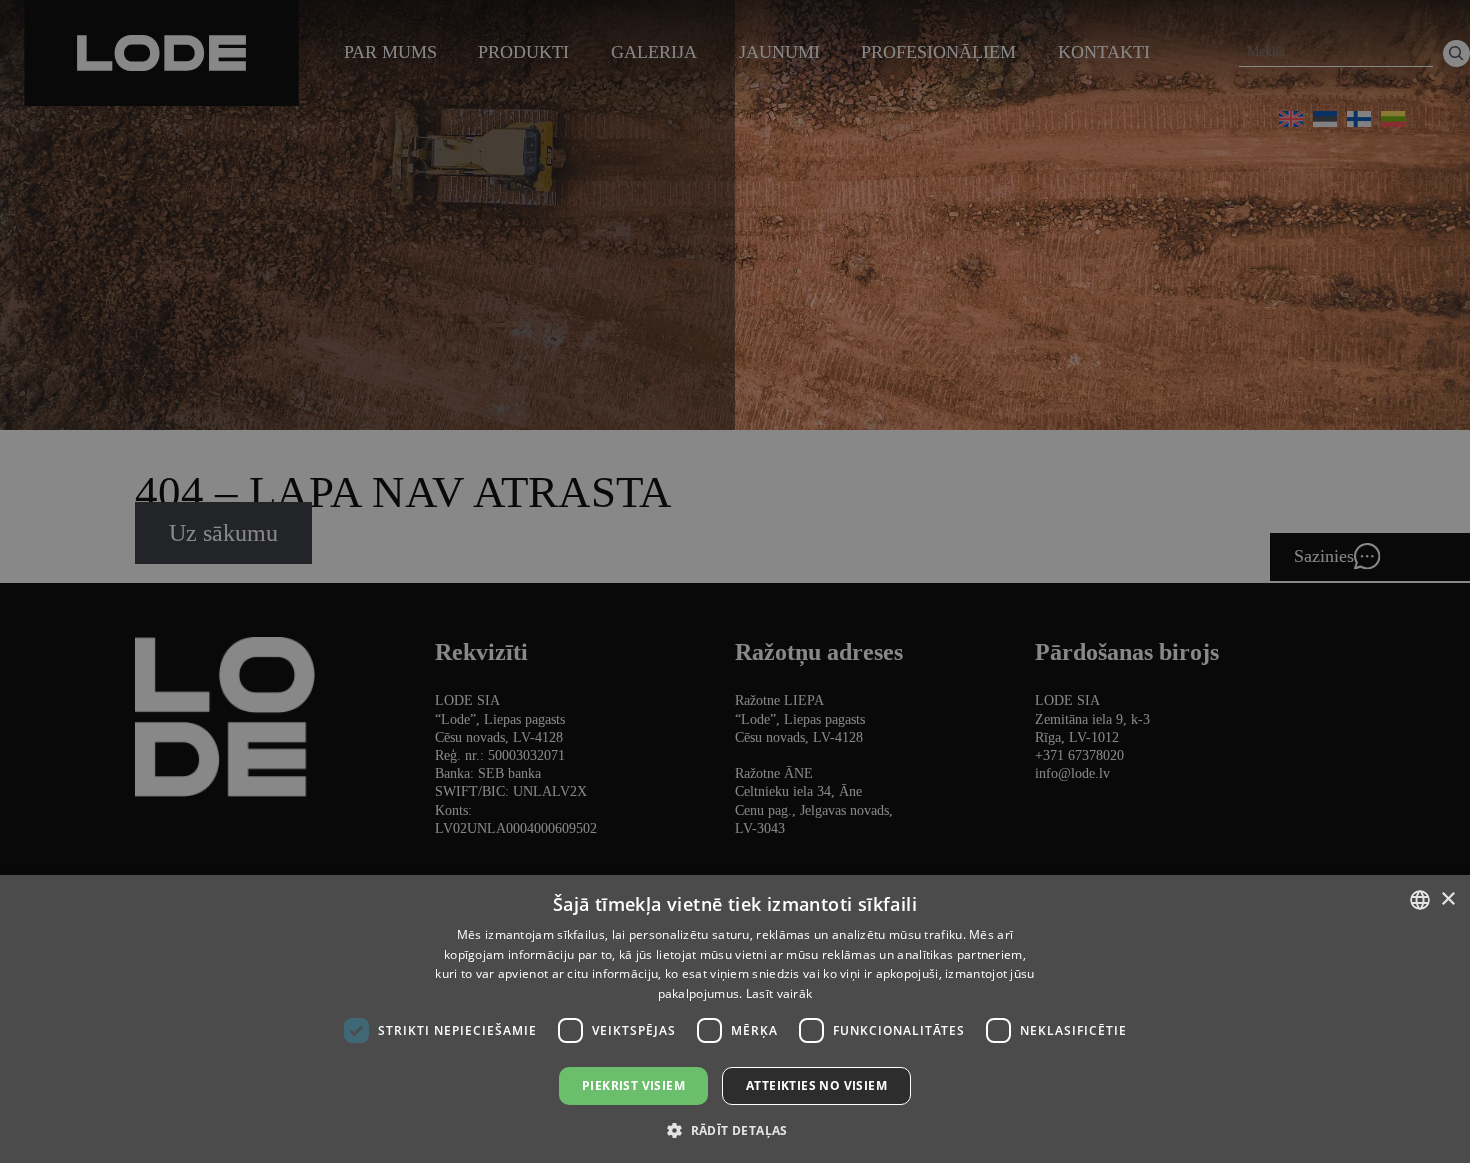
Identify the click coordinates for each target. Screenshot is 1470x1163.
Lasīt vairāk (779, 993)
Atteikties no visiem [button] (816, 1085)
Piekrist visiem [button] (633, 1085)
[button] (735, 1129)
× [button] (1447, 899)
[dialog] (735, 581)
